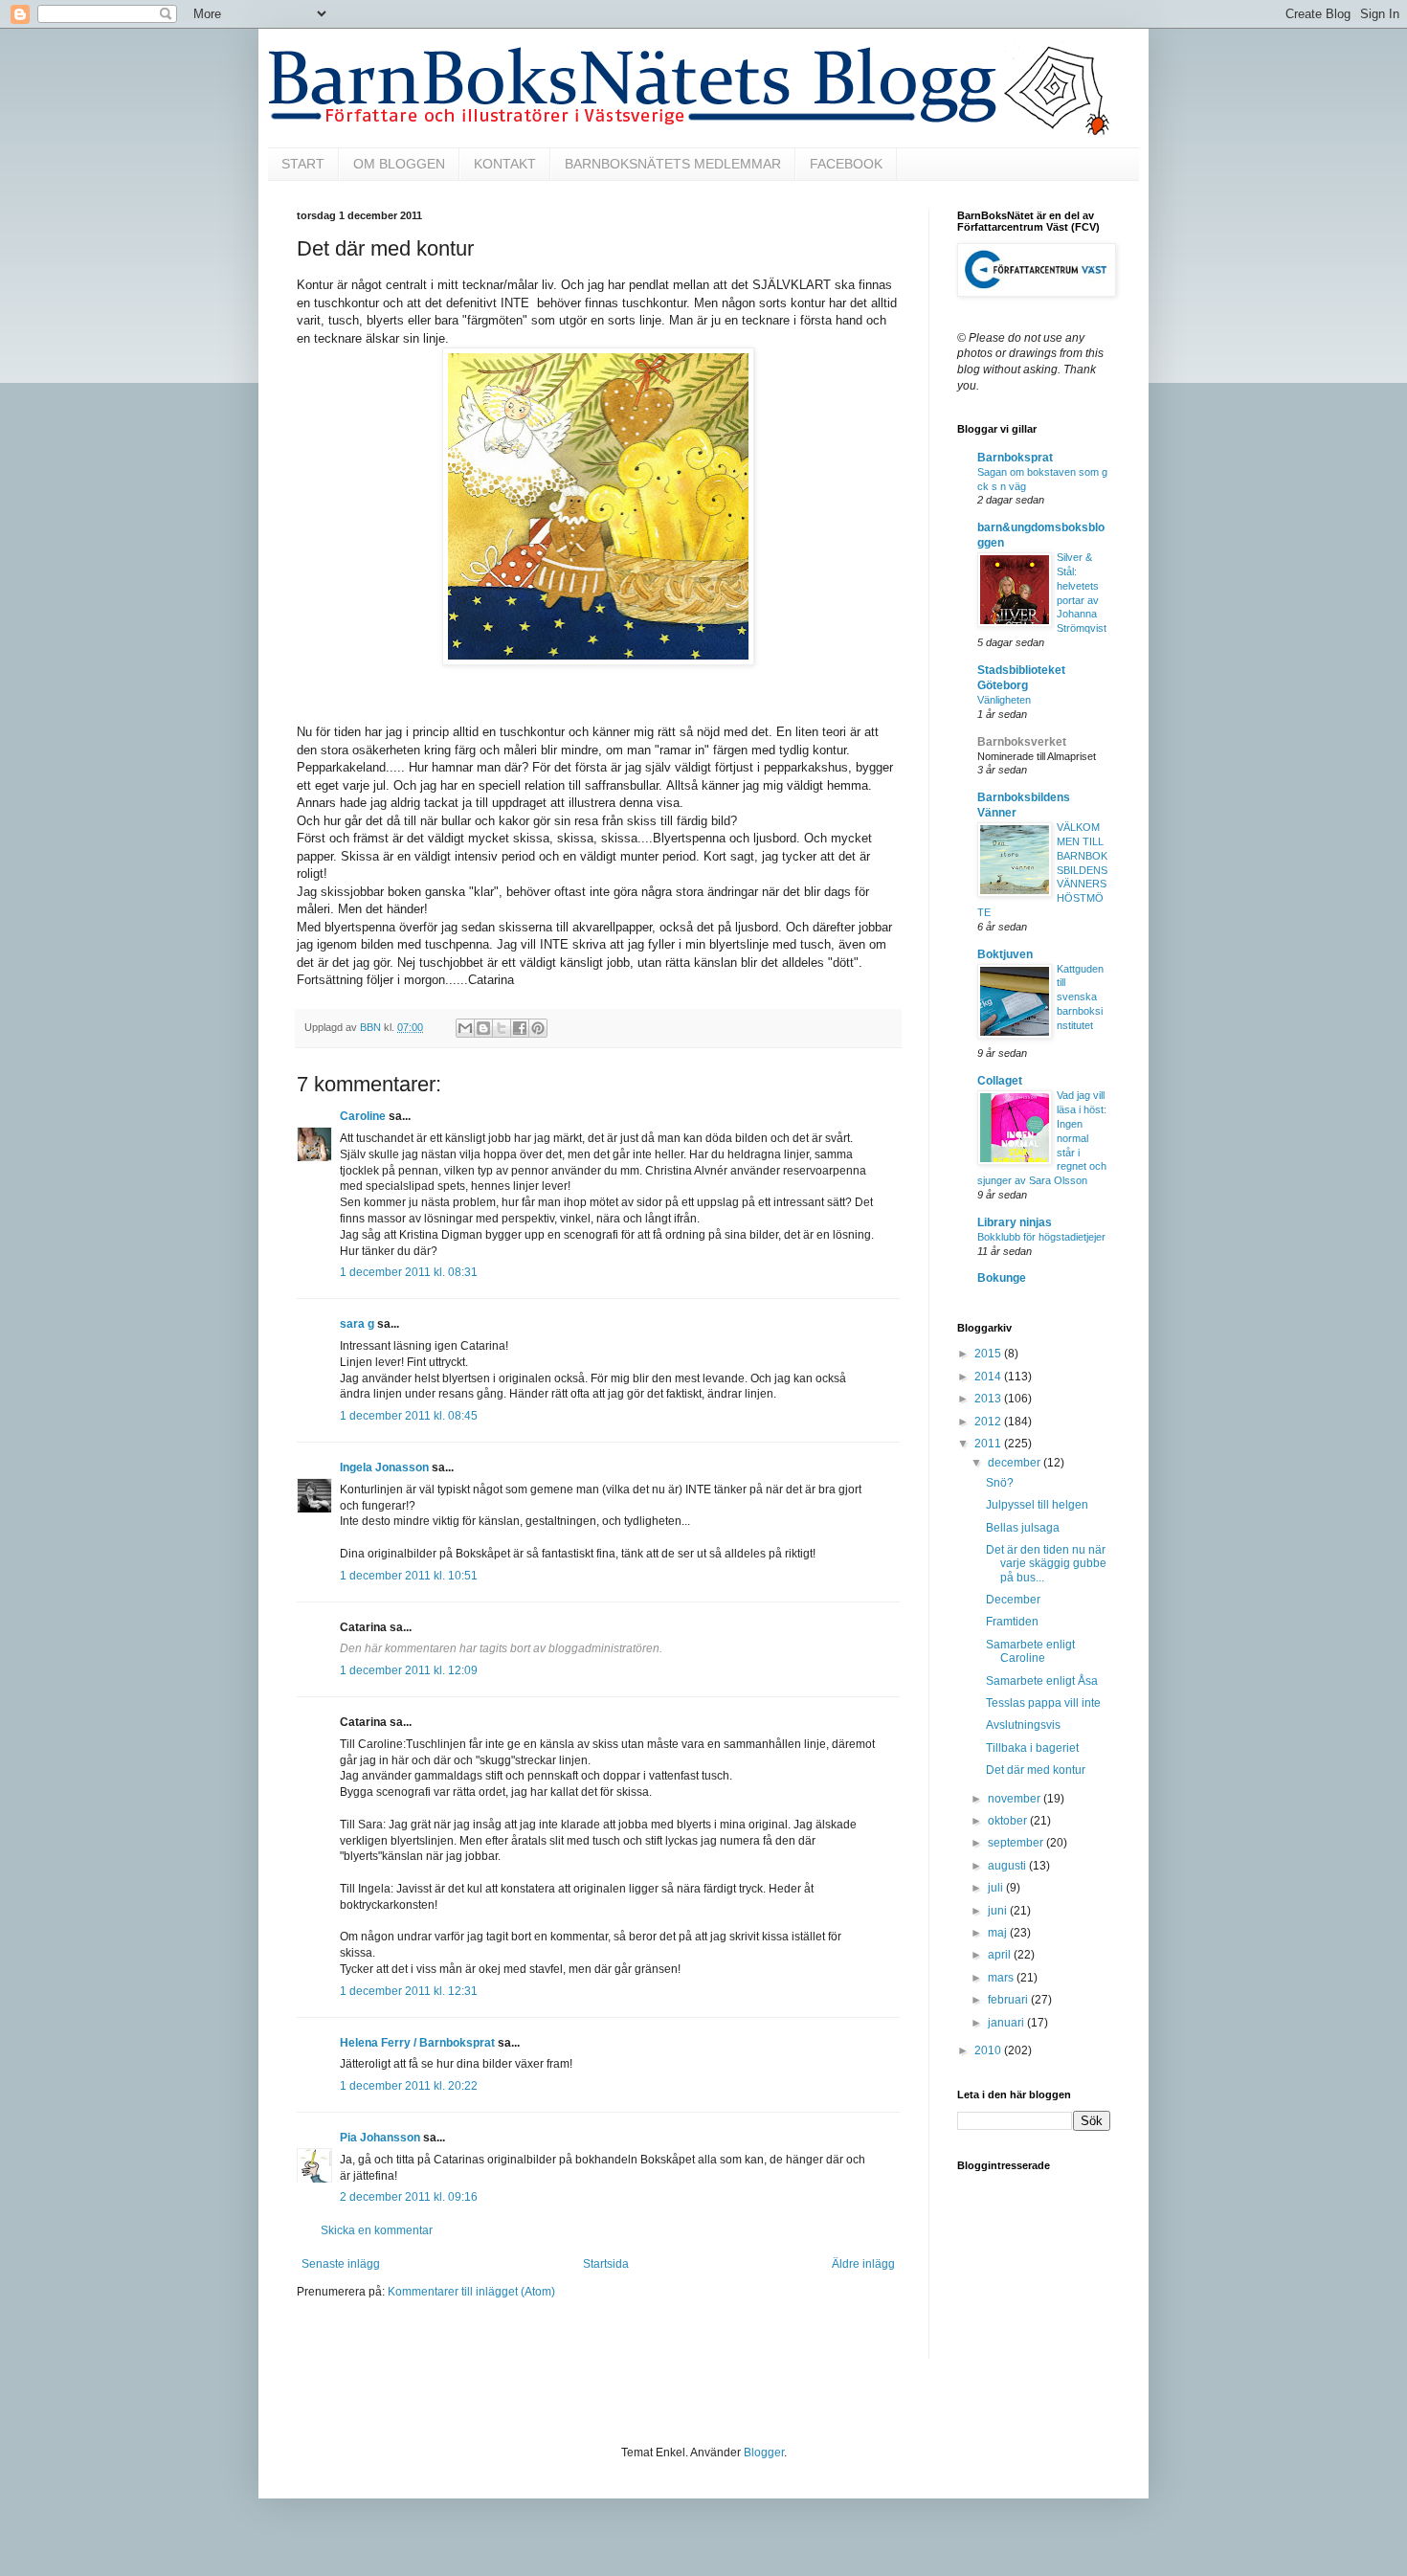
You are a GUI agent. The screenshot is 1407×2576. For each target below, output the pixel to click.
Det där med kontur (1036, 1770)
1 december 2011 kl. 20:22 (409, 2086)
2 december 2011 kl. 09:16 (409, 2197)
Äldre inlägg (863, 2264)
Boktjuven (1005, 954)
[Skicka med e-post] (465, 1028)
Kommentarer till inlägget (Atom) (471, 2292)
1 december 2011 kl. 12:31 (409, 1991)
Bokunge (1002, 1278)
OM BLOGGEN (399, 164)
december (1016, 1463)
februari (1009, 2000)
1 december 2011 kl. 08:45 (409, 1416)
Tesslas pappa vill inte (1043, 1703)
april (1001, 1955)
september (1017, 1843)
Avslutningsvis (1023, 1725)
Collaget (1000, 1081)
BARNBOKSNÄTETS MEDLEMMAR (673, 164)
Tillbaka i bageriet (1032, 1748)
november (1016, 1799)
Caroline (363, 1116)
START (303, 164)
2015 (989, 1354)
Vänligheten (1004, 700)
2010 (989, 2050)
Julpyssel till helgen (1037, 1505)
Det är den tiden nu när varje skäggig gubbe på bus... (1046, 1564)
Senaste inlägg (341, 2264)
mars (1002, 1978)
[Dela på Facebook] (520, 1028)
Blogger (764, 2453)
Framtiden (1012, 1622)
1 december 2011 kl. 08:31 (409, 1272)
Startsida (606, 2264)
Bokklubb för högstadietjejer (1041, 1237)
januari (1007, 2023)
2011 (989, 1444)
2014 (989, 1377)
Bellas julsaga (1023, 1528)
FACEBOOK (846, 164)
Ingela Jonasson (384, 1467)
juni (999, 1911)
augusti (1008, 1866)
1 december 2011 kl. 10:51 (409, 1576)
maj (999, 1933)
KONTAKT (505, 164)
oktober (1009, 1821)
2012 (989, 1422)
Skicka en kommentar (377, 2230)
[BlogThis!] (483, 1028)
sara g (357, 1324)
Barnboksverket (1022, 742)
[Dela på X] (502, 1028)
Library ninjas (1015, 1222)
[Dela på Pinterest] (538, 1028)
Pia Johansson (380, 2138)
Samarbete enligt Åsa (1042, 1681)
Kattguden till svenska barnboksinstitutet (1080, 997)
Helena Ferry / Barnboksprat (417, 2043)
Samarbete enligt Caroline (1030, 1651)
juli (997, 1888)
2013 (989, 1399)
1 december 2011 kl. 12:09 (409, 1670)
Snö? (1000, 1483)
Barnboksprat (1015, 458)
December (1013, 1600)
